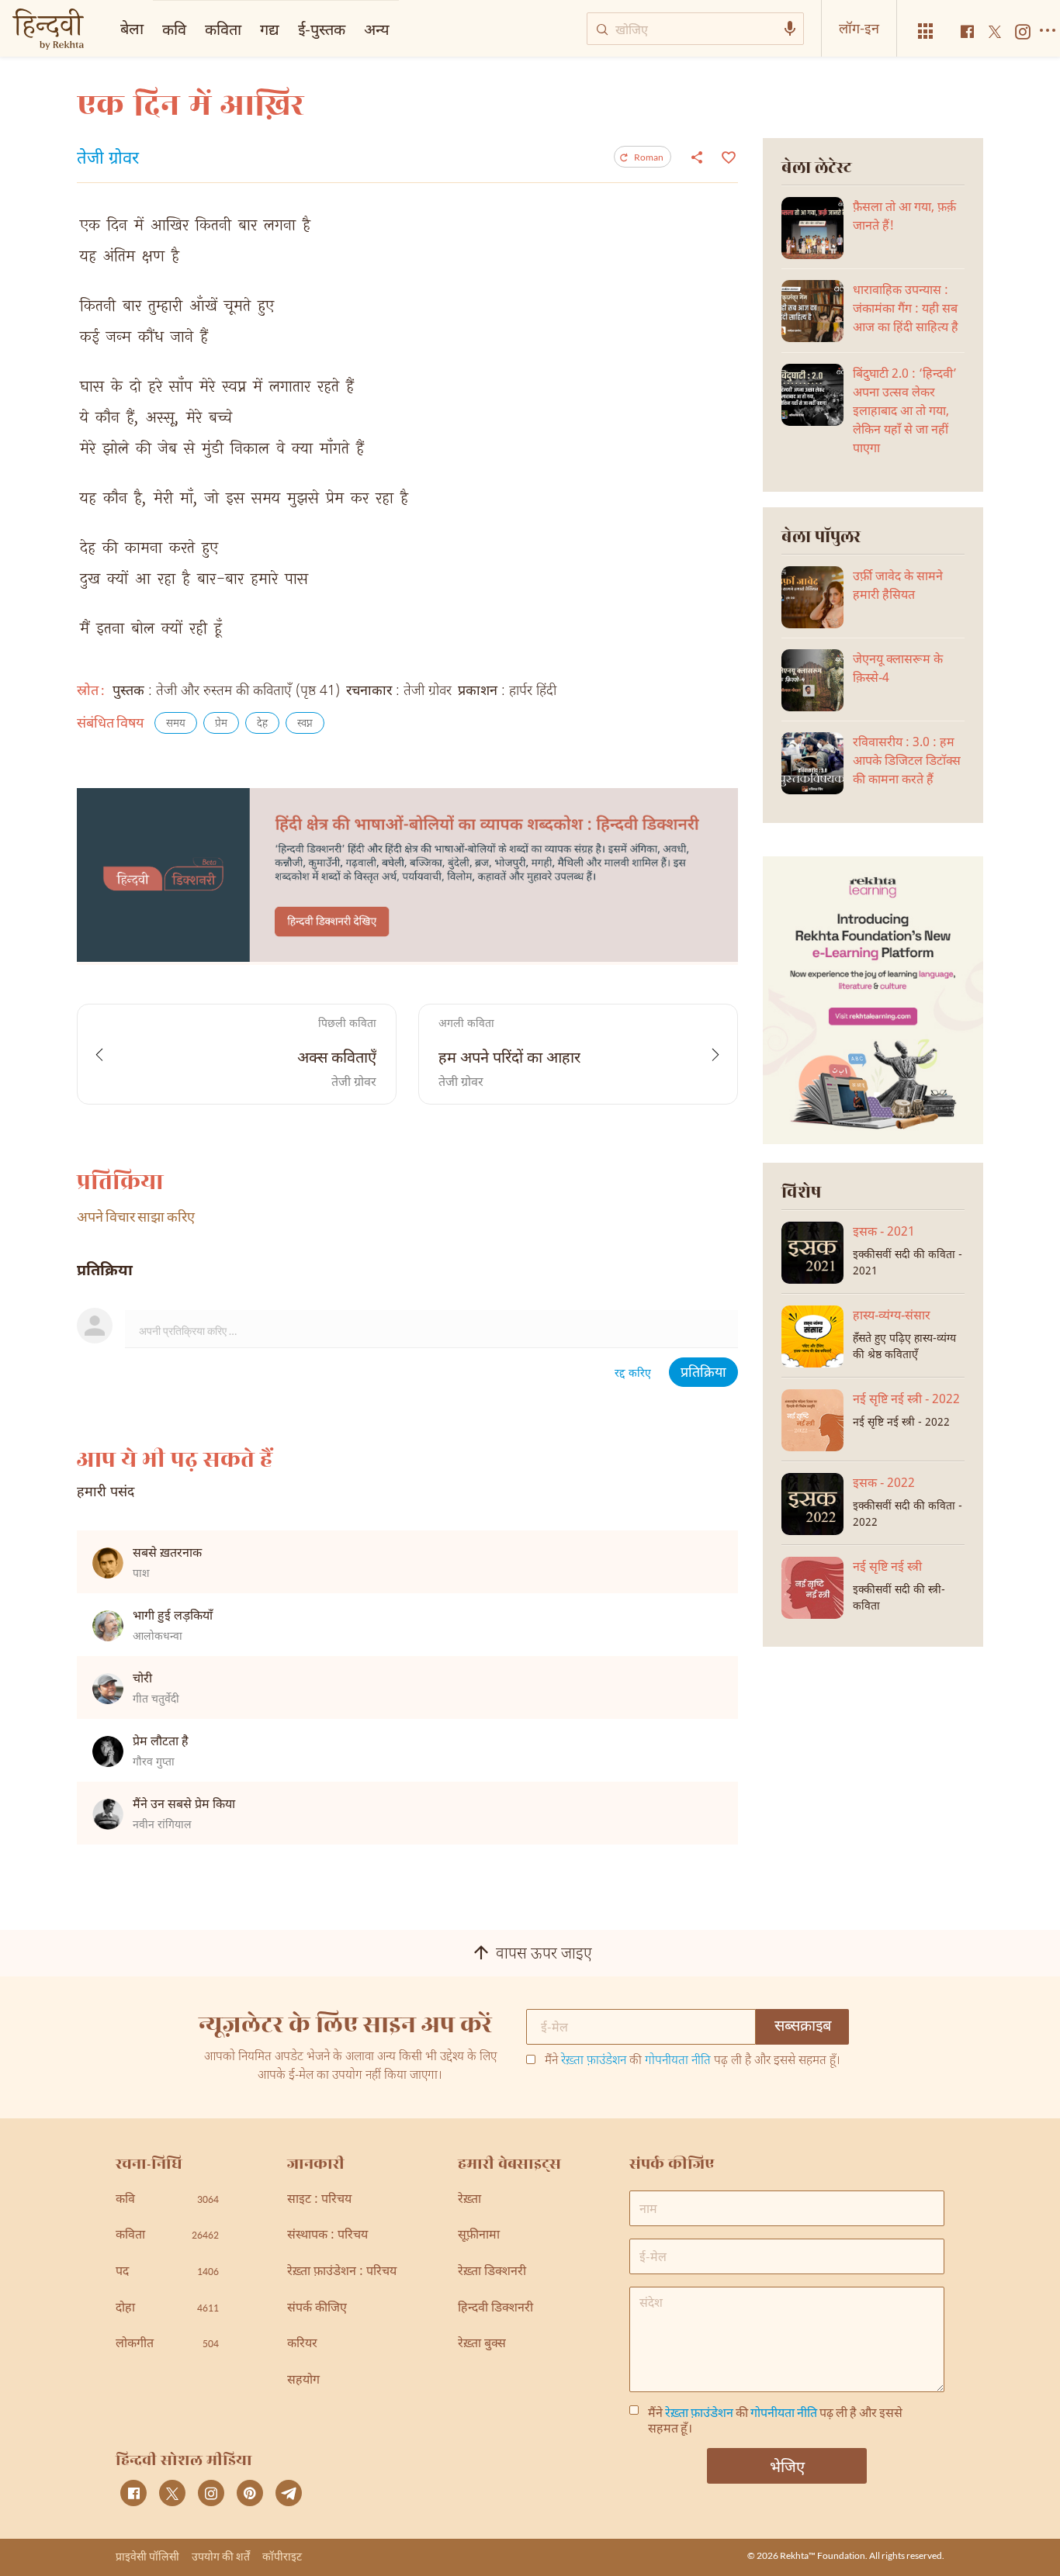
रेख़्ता (469, 2200)
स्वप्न (305, 724)
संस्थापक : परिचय (327, 2236)
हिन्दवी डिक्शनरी (495, 2309)
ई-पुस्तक (322, 29)
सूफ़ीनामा (479, 2236)
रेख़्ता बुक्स (482, 2344)
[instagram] (211, 2493)
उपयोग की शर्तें (221, 2556)
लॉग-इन (859, 28)
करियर (302, 2344)
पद (167, 2272)
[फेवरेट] (727, 156)
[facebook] (133, 2493)
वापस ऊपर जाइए (544, 1955)
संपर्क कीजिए (317, 2309)
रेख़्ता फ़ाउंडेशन (594, 2061)
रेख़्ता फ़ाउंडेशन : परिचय (342, 2272)
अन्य (377, 29)
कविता (223, 29)
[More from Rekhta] (926, 31)
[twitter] (172, 2493)
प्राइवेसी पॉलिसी (147, 2556)
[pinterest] (250, 2493)
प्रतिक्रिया (703, 1373)
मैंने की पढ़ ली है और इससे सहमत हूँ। (693, 2062)
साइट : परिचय (319, 2200)
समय (176, 724)
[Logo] (48, 31)
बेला (132, 28)
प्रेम (221, 724)
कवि (174, 29)
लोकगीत (167, 2344)
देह (262, 724)
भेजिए (787, 2466)
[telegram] (289, 2493)
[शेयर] (697, 157)
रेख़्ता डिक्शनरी (492, 2272)
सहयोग (303, 2381)
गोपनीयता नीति (678, 2061)
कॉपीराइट (282, 2556)
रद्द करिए (633, 1374)
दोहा (167, 2309)
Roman (649, 157)
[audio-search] (790, 29)
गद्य (270, 29)
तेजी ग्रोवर (108, 160)
